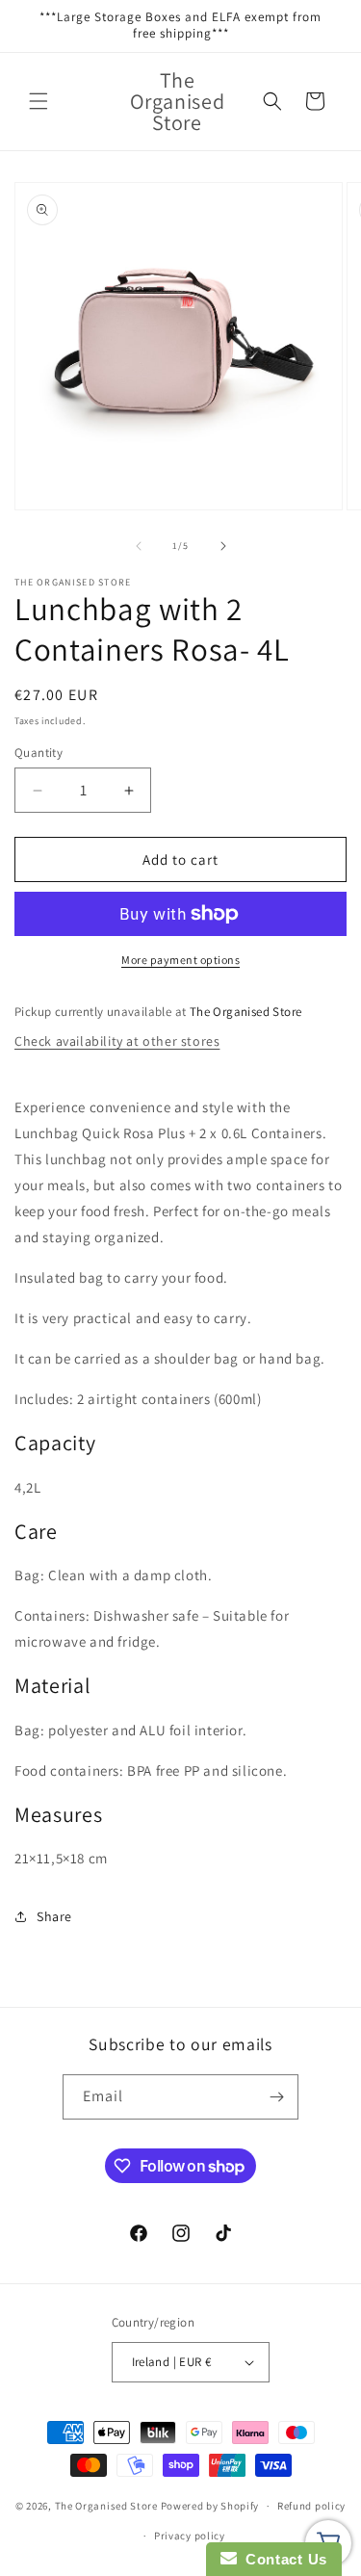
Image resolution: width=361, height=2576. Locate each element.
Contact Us (282, 2559)
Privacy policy (190, 2536)
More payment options (180, 960)
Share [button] (54, 1916)
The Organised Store (106, 2506)
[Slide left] (139, 546)
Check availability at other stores (117, 1041)
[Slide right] (223, 546)
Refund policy (311, 2506)
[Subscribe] (276, 2097)
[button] (39, 101)
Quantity (39, 753)
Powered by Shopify (210, 2506)
